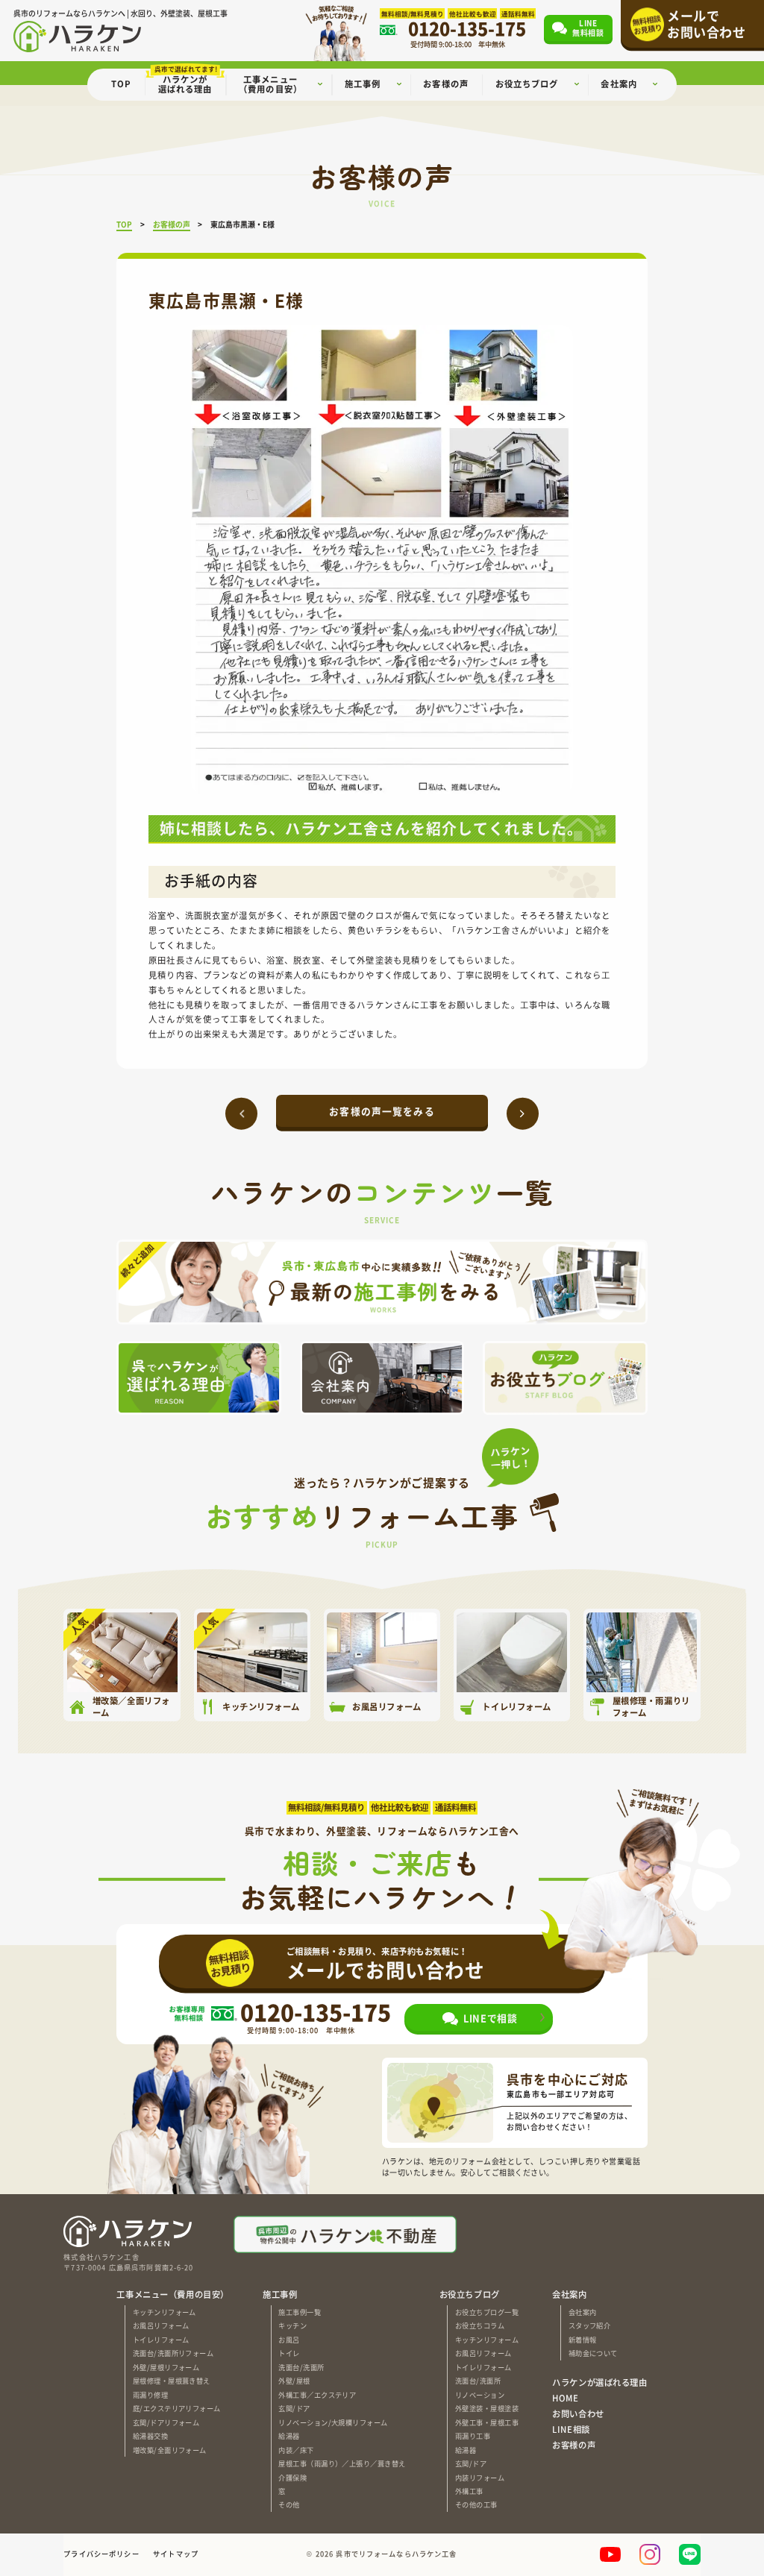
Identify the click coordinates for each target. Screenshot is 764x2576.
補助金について (593, 2353)
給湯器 (289, 2436)
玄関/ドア (294, 2408)
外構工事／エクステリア (317, 2395)
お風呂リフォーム (161, 2325)
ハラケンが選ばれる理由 (599, 2382)
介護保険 (292, 2478)
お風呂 (289, 2340)
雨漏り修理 (150, 2395)
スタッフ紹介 (590, 2325)
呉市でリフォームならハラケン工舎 (396, 2554)
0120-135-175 (316, 2012)
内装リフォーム (480, 2478)
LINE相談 (571, 2429)
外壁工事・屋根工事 (487, 2422)
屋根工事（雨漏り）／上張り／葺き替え (342, 2463)
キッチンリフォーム (165, 2312)
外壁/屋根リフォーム (166, 2367)
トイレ (289, 2353)
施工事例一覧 (300, 2312)
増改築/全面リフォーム (170, 2450)
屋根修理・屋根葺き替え (172, 2381)
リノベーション (480, 2395)
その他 (289, 2504)
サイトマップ (176, 2554)
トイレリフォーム (161, 2340)
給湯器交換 (150, 2436)
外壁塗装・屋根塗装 (487, 2408)
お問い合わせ (578, 2414)
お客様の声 (574, 2445)
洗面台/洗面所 (301, 2367)
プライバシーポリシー (101, 2554)
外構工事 (469, 2491)
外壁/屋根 (294, 2381)
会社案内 (583, 2312)
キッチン (292, 2325)
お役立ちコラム (480, 2325)
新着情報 (583, 2340)
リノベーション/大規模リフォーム (333, 2422)
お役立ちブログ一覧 (487, 2312)
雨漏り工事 (473, 2436)
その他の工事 (476, 2504)
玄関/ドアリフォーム (166, 2422)
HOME (565, 2398)
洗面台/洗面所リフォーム (173, 2353)
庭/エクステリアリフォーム (177, 2408)
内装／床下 (296, 2450)
